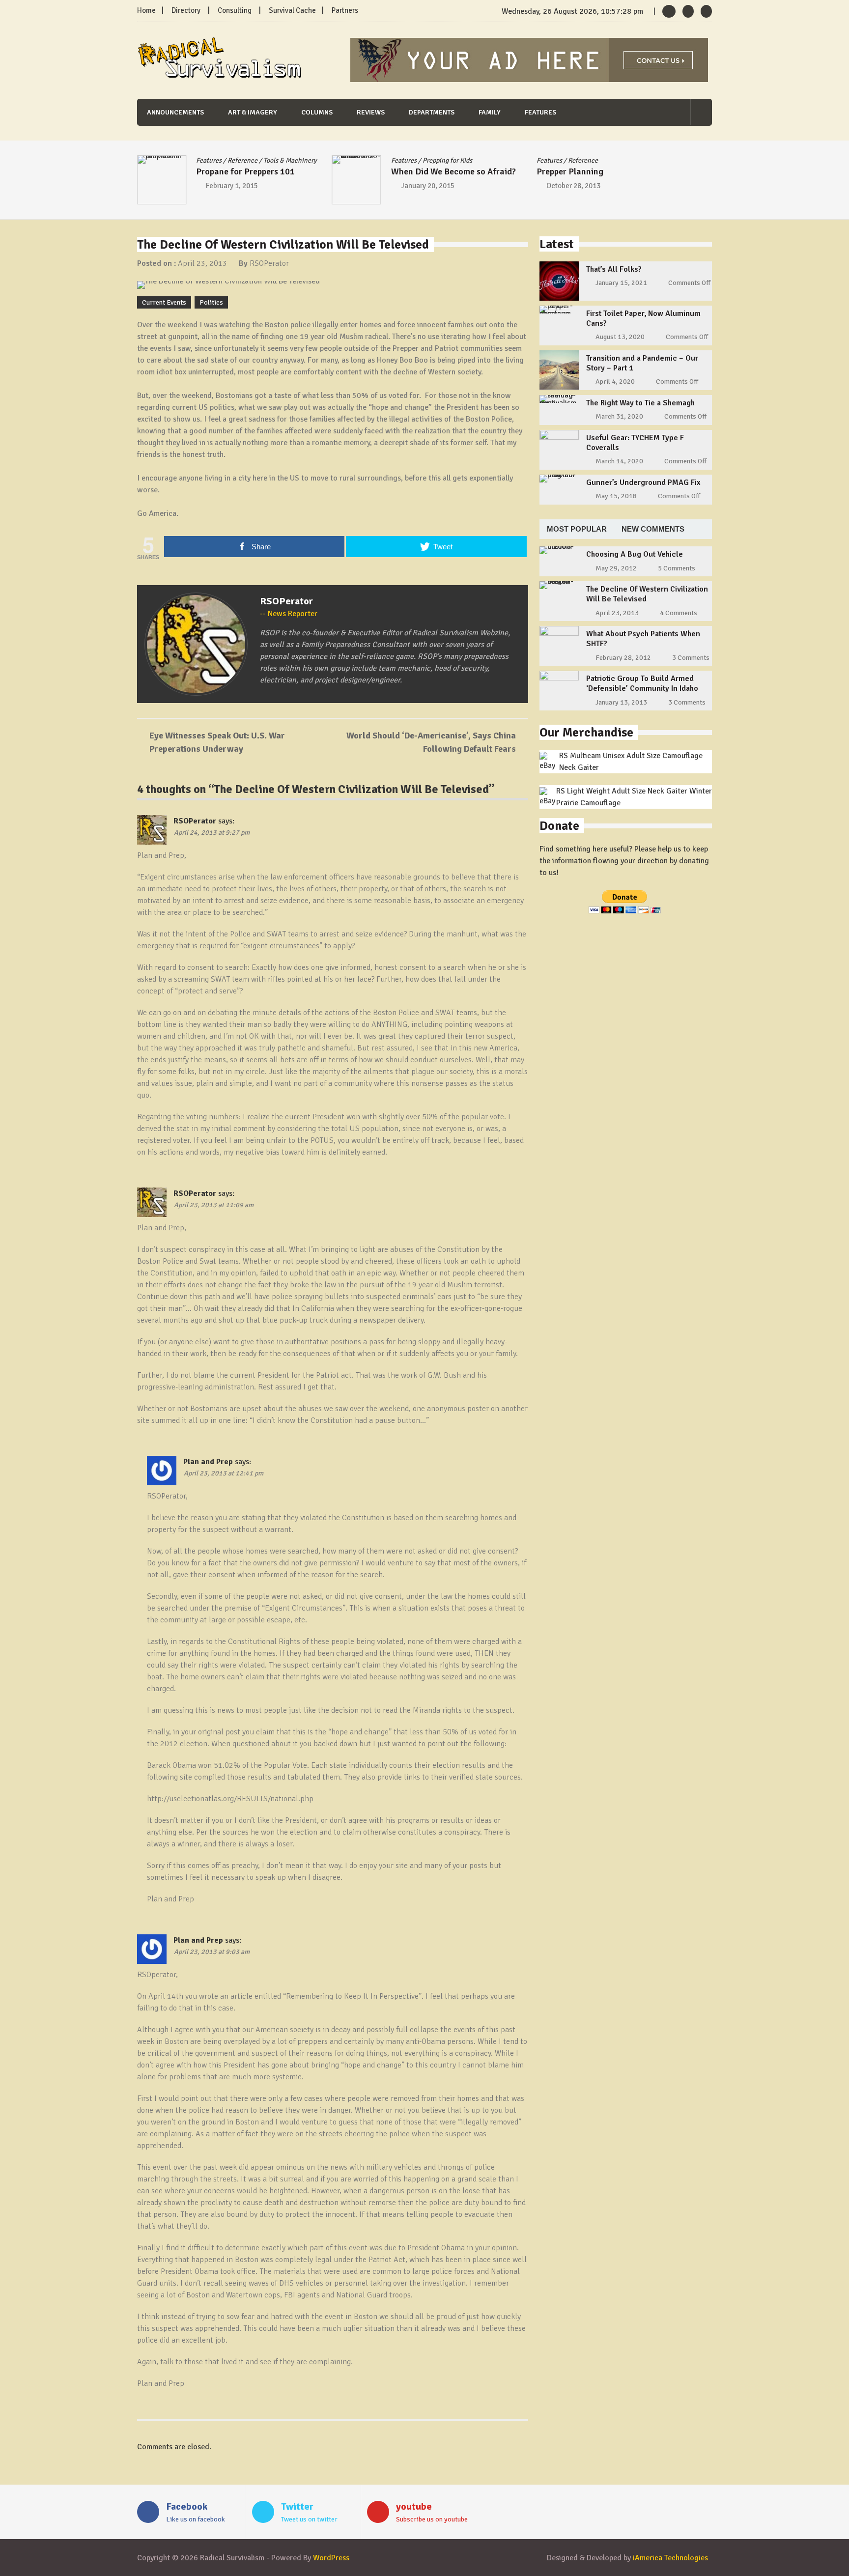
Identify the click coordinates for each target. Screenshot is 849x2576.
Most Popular (577, 529)
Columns (317, 112)
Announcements (175, 112)
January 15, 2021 (621, 283)
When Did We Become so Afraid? (453, 171)
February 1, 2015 (232, 186)
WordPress (331, 2558)
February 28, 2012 (623, 658)
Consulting (235, 10)
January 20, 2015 (428, 186)
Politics (211, 302)
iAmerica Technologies (670, 2558)
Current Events (164, 302)
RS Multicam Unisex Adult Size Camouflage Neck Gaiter (631, 762)
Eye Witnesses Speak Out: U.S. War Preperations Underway (217, 742)
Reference (242, 160)
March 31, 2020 (619, 416)
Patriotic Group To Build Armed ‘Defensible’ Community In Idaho (642, 683)
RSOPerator (269, 263)
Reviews (371, 112)
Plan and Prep (208, 1462)
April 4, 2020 (615, 382)
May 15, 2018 (616, 496)
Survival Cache (292, 10)
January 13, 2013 (621, 702)
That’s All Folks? (614, 269)
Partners (345, 10)
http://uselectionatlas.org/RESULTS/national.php (230, 1799)
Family (490, 112)
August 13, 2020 (620, 337)
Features (540, 112)
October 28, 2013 (573, 186)
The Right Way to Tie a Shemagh (640, 403)
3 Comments (691, 658)
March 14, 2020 (619, 461)
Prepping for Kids (447, 160)
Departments (432, 112)
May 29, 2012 (616, 568)
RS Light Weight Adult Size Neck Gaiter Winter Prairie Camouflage (634, 797)
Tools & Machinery (290, 160)
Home (146, 10)
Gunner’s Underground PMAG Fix (643, 482)
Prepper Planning (570, 171)
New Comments (653, 529)
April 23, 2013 (202, 263)
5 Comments (677, 568)
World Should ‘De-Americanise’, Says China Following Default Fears (431, 742)
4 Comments (679, 613)
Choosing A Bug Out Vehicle (635, 554)
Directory (186, 10)
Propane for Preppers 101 (245, 171)
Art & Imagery (253, 112)
